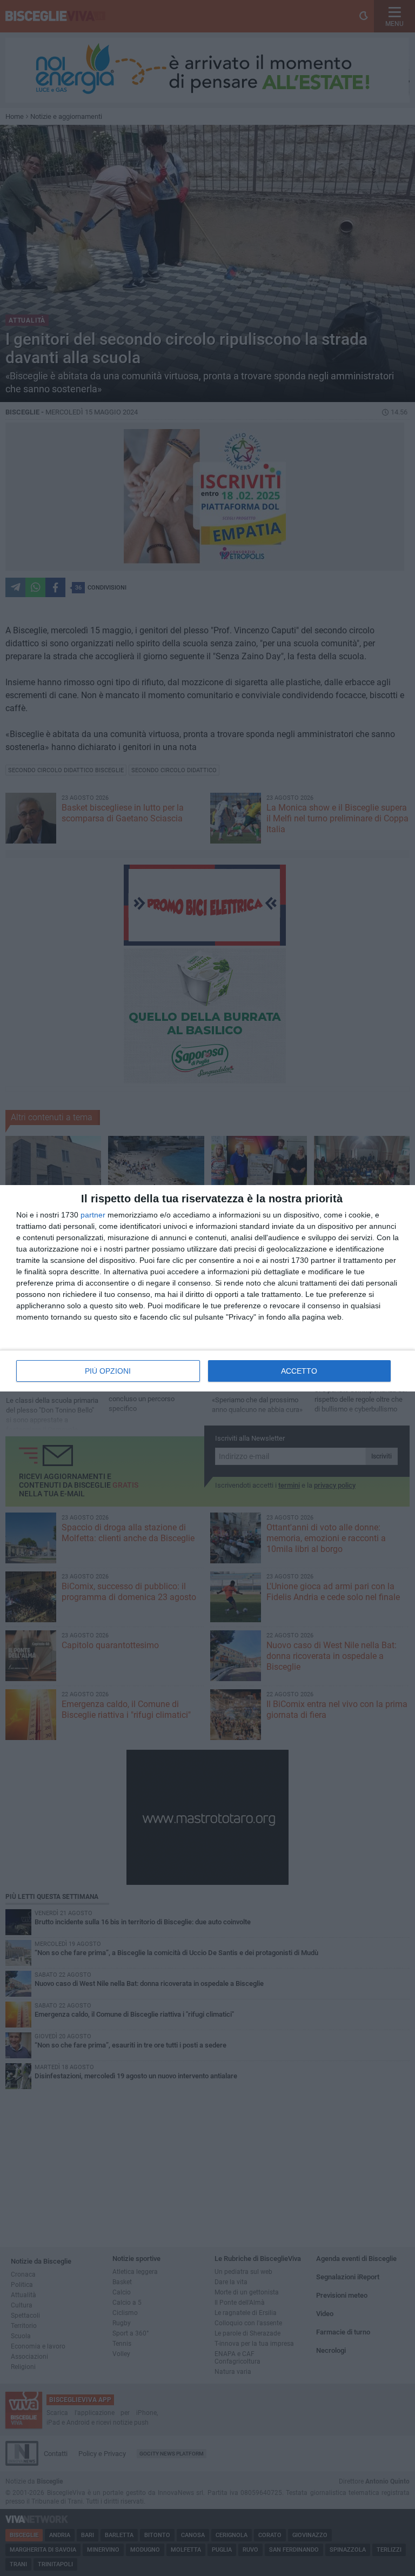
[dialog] (207, 1288)
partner (93, 1215)
